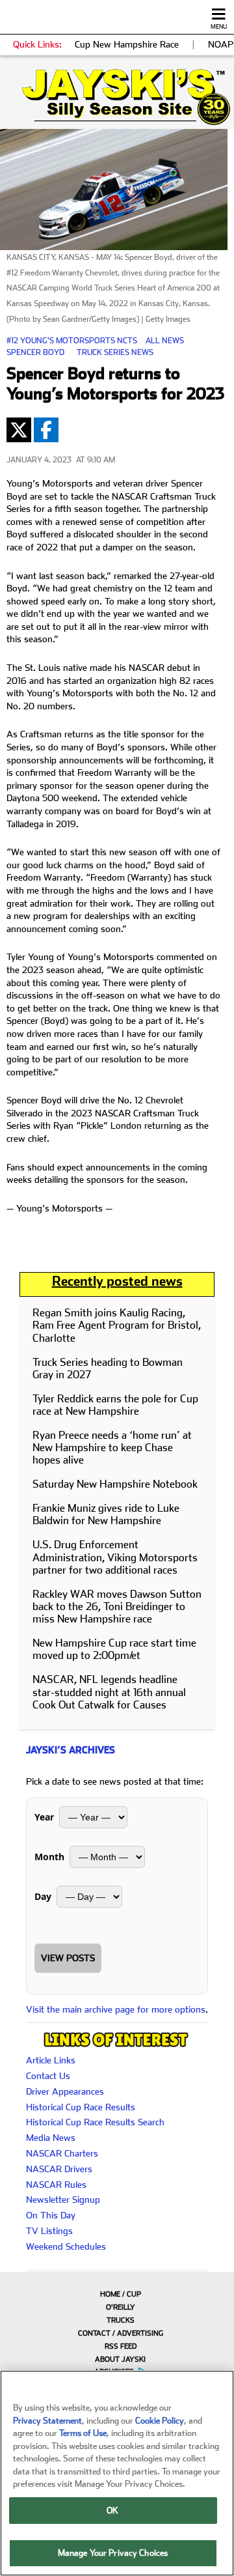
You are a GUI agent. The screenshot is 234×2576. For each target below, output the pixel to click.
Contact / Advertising (121, 2333)
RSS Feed (121, 2346)
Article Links (51, 2060)
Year (44, 1817)
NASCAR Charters (62, 2153)
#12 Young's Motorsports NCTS (72, 341)
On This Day (51, 2215)
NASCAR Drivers (59, 2169)
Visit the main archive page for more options (116, 2009)
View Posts (68, 1958)
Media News (51, 2138)
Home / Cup (121, 2294)
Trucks (121, 2320)
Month (49, 1857)
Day (43, 1896)
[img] (117, 97)
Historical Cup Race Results (81, 2107)
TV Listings (49, 2231)
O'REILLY (121, 2307)
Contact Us (48, 2076)
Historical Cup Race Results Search (95, 2122)
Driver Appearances (65, 2091)
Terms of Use (83, 2433)
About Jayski (120, 2359)
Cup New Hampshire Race (127, 44)
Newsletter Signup (63, 2200)
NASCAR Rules (56, 2185)
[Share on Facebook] (46, 430)
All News (165, 341)
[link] (117, 97)
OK (112, 2511)
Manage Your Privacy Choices (113, 2553)
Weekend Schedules (66, 2246)
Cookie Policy (160, 2421)
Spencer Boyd (35, 352)
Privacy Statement (47, 2421)
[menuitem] (117, 2294)
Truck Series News (115, 352)
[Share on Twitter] (19, 430)
